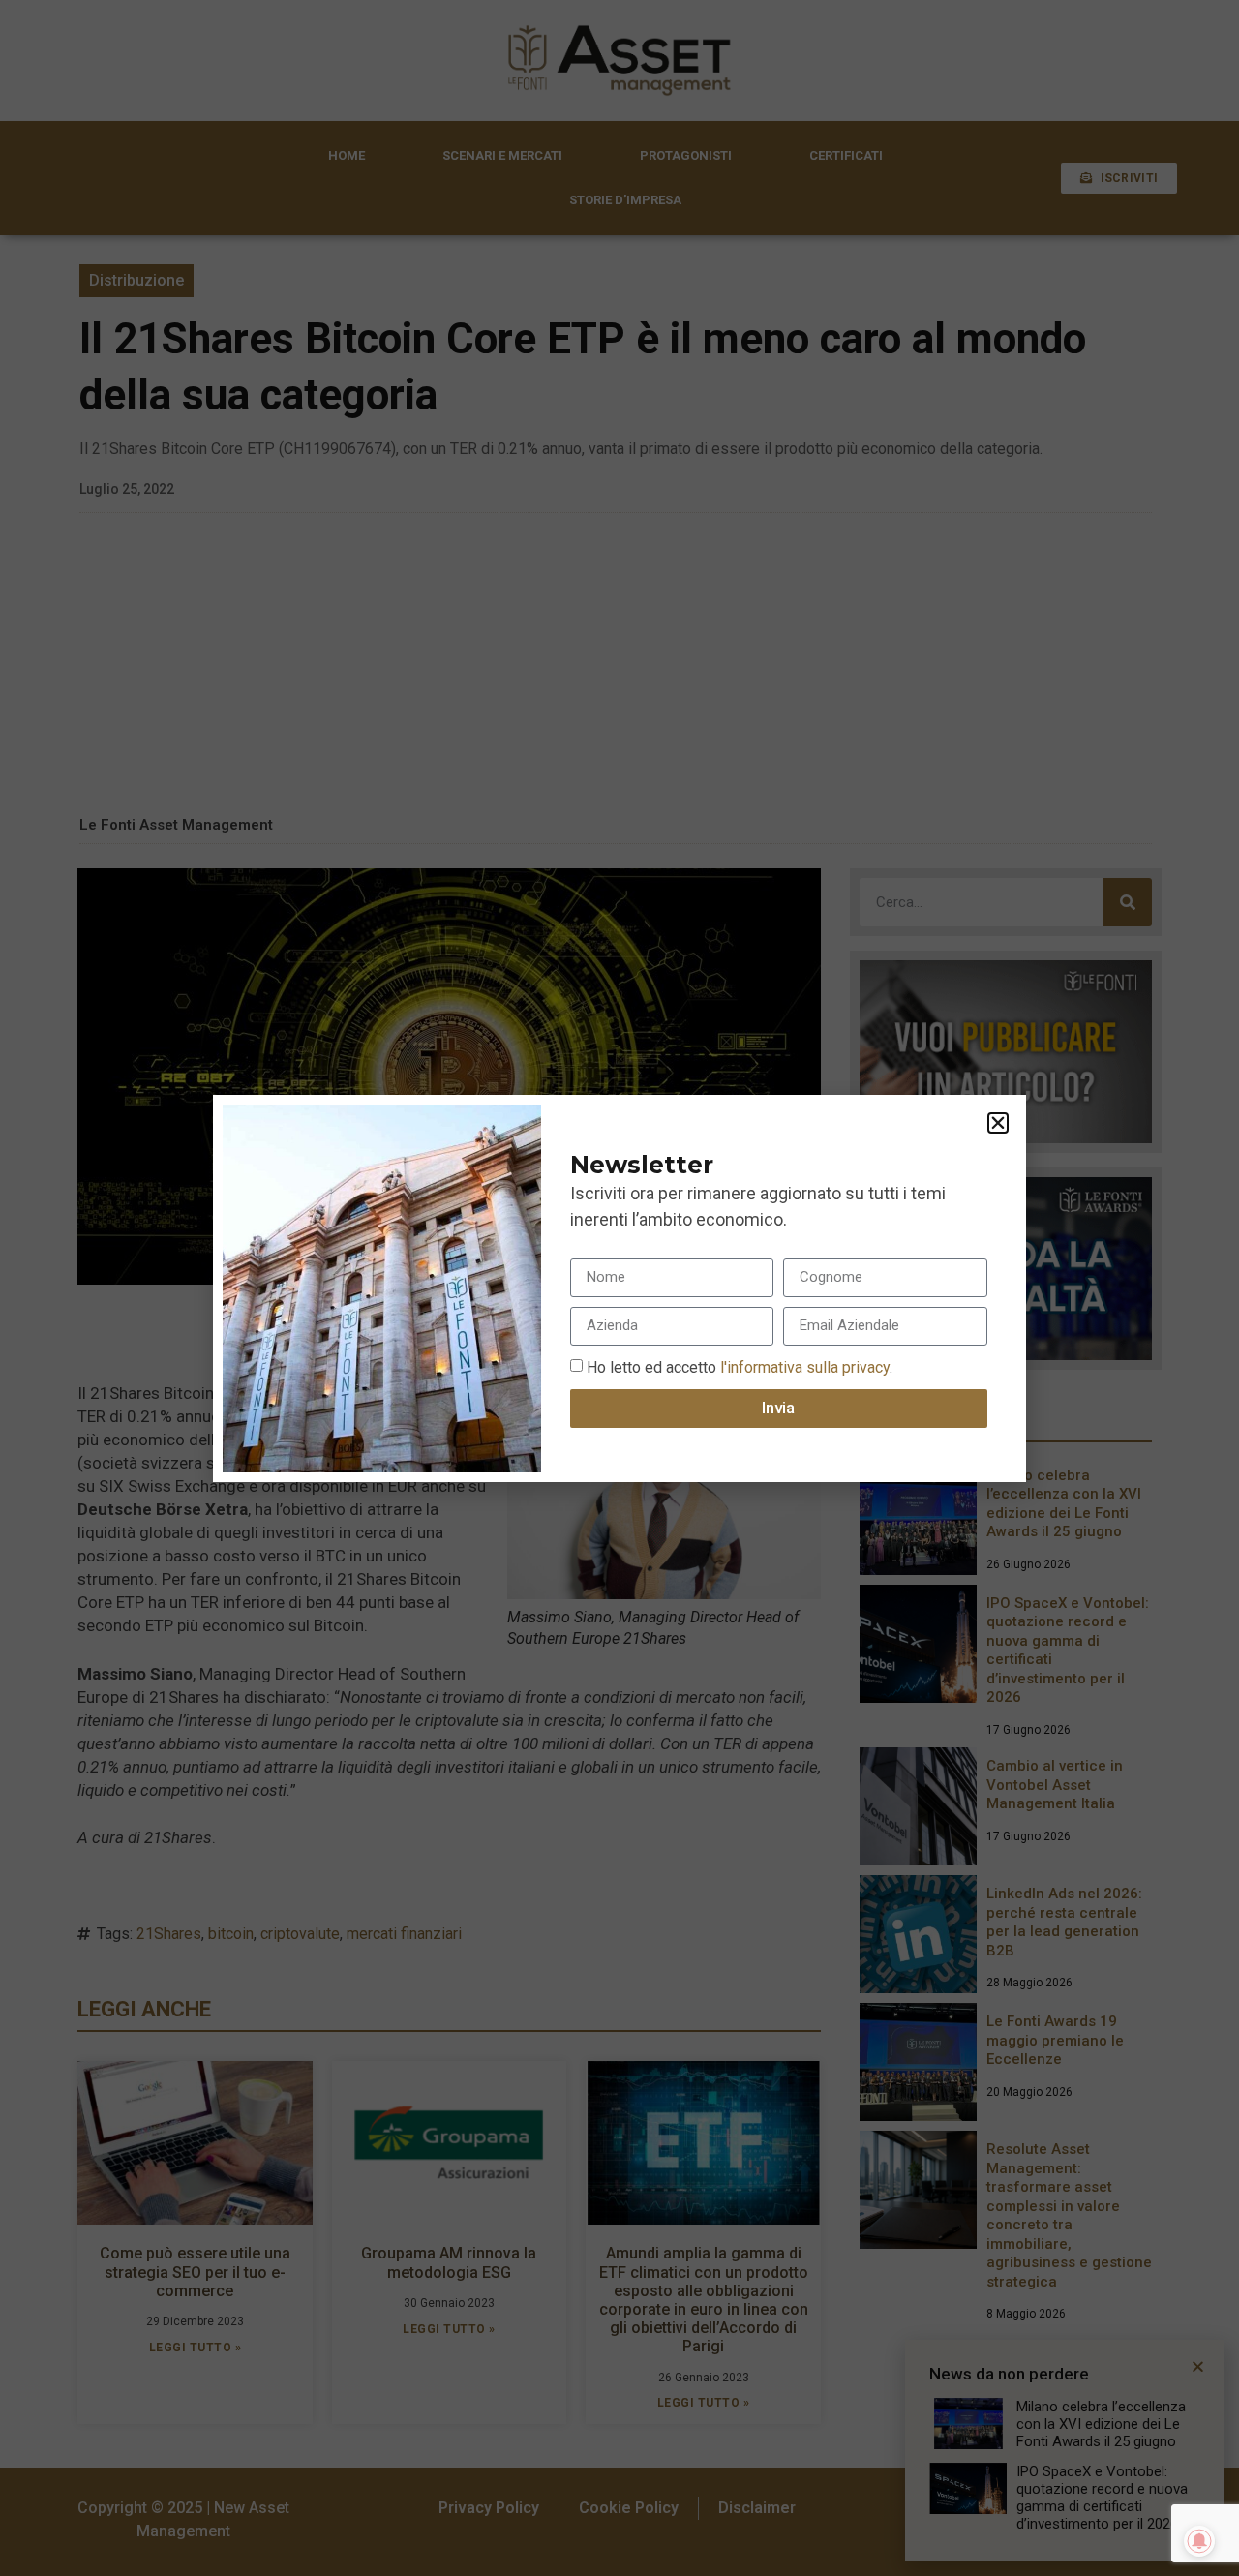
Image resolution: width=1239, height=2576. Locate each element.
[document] (619, 1288)
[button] (998, 1123)
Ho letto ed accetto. (740, 1366)
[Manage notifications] (1199, 2541)
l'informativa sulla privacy (803, 1366)
